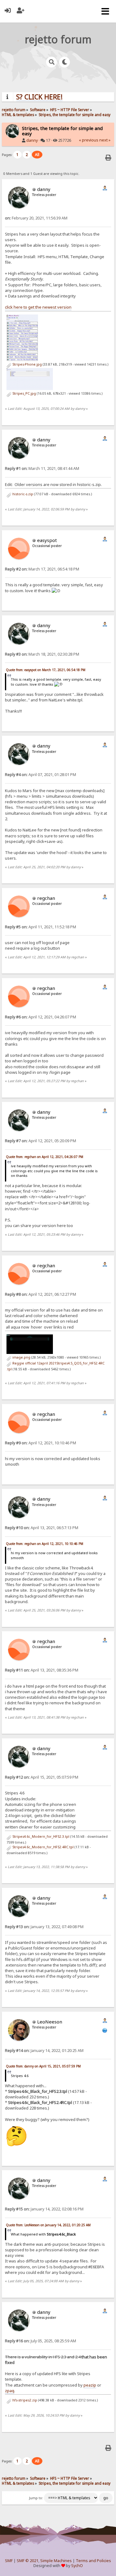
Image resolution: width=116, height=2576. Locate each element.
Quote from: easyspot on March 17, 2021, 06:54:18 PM (46, 670)
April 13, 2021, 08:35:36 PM (42, 1670)
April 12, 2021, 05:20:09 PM (41, 1141)
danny (32, 140)
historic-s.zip (22, 494)
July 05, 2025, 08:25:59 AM (41, 2341)
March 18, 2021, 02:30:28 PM (42, 654)
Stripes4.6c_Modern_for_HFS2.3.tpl (40, 1837)
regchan (46, 898)
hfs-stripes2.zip (24, 2400)
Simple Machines (56, 2561)
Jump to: (36, 2498)
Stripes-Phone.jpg (27, 364)
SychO (77, 2566)
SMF (9, 2561)
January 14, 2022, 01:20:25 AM (44, 2051)
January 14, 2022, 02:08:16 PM (44, 2209)
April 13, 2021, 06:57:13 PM (42, 1528)
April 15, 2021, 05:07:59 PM (42, 1777)
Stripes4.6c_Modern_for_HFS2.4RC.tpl (43, 1847)
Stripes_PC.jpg (24, 393)
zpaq (10, 2391)
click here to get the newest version (38, 307)
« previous (89, 140)
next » (105, 140)
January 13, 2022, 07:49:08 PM (44, 1927)
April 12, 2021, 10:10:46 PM (41, 1443)
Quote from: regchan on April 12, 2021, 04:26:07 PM (45, 1157)
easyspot (47, 540)
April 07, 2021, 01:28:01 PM (41, 775)
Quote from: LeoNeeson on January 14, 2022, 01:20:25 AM (48, 2225)
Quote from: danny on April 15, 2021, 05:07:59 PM (43, 2066)
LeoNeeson (50, 2022)
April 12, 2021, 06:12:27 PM (41, 1294)
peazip (90, 2385)
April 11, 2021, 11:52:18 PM (41, 927)
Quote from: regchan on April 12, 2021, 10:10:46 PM (45, 1544)
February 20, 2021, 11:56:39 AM (36, 218)
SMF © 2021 (28, 2561)
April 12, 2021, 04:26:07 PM (41, 1017)
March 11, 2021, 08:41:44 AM (42, 468)
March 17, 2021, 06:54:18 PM (42, 569)
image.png (21, 1357)
